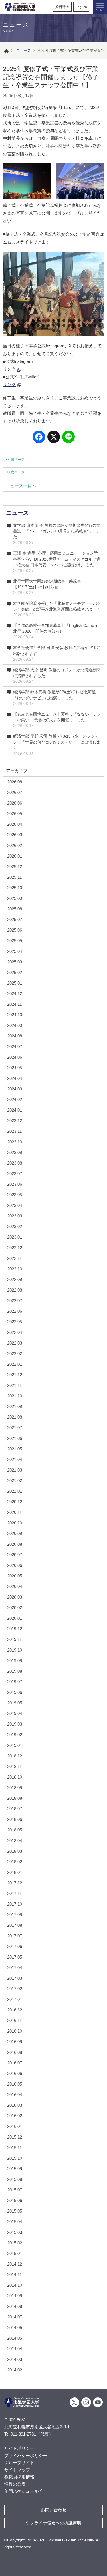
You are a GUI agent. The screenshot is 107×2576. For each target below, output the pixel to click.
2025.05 (15, 941)
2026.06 (15, 803)
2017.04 (15, 1968)
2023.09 (15, 1152)
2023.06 (15, 1184)
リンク (9, 369)
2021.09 (15, 1406)
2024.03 (15, 1089)
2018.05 (15, 1830)
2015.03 (15, 2232)
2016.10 (15, 2031)
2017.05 (15, 1957)
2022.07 (15, 1301)
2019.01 (15, 1745)
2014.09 (15, 2296)
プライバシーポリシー (26, 2455)
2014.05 (15, 2338)
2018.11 (14, 1766)
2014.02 (15, 2370)
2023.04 (15, 1205)
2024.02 (15, 1099)
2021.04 (15, 1459)
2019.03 (15, 1724)
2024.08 (15, 1036)
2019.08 (15, 1671)
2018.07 (15, 1809)
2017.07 (15, 1936)
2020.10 (15, 1523)
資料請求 (62, 7)
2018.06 (15, 1819)
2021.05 (15, 1449)
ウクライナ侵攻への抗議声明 (53, 2523)
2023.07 (15, 1174)
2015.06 (15, 2200)
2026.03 (15, 835)
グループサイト (19, 2463)
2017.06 (15, 1946)
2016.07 (15, 2063)
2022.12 (15, 1248)
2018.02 (15, 1862)
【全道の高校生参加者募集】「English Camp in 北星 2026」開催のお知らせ (56, 631)
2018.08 (15, 1798)
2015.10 (15, 2158)
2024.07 (15, 1047)
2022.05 (15, 1322)
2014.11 (14, 2275)
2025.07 (15, 919)
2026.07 (15, 792)
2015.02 (15, 2243)
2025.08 (15, 909)
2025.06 (15, 930)
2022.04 (15, 1332)
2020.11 (14, 1512)
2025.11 (14, 877)
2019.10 (15, 1650)
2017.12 (15, 1883)
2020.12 (15, 1502)
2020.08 (15, 1544)
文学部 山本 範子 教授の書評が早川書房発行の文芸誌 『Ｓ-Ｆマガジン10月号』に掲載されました (57, 534)
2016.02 (15, 2116)
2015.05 (15, 2211)
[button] (7, 320)
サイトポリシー (19, 2448)
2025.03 (15, 962)
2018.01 (15, 1872)
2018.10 (15, 1777)
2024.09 (15, 1025)
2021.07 (15, 1428)
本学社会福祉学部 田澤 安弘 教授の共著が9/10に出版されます (57, 653)
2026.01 (15, 856)
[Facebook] (39, 438)
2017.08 (15, 1925)
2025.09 (15, 898)
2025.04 (15, 951)
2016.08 (15, 2052)
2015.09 (15, 2169)
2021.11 (14, 1385)
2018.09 (15, 1788)
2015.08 (15, 2179)
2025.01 (15, 983)
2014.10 (15, 2285)
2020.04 (15, 1586)
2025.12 (15, 867)
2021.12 (15, 1375)
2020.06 (15, 1565)
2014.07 (15, 2317)
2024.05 (15, 1068)
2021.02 (15, 1481)
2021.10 (15, 1396)
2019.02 (15, 1735)
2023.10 (15, 1142)
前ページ (15, 460)
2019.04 (15, 1713)
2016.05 (15, 2084)
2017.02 (15, 1989)
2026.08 (15, 782)
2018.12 (15, 1756)
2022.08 (15, 1290)
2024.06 (15, 1057)
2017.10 (15, 1904)
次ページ (15, 472)
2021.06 (15, 1438)
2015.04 (15, 2222)
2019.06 (15, 1692)
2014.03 (15, 2359)
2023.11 (14, 1131)
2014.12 (15, 2264)
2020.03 (15, 1597)
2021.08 (15, 1417)
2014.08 (15, 2306)
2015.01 (15, 2253)
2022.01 (15, 1364)
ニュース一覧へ (21, 486)
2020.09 (15, 1533)
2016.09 (15, 2042)
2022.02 (15, 1354)
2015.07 (15, 2190)
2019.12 (15, 1629)
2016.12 (15, 2010)
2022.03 (15, 1343)
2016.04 (15, 2095)
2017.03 (15, 1978)
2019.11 (14, 1639)
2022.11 (14, 1258)
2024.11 (14, 1004)
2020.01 (15, 1618)
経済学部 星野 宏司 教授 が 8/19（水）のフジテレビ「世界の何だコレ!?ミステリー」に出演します (57, 745)
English (81, 7)
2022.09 (15, 1279)
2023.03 (15, 1216)
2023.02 (15, 1226)
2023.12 (15, 1121)
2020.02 (15, 1608)
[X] (54, 438)
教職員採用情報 (19, 2477)
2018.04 (15, 1841)
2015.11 (14, 2148)
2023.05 (15, 1195)
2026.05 (15, 814)
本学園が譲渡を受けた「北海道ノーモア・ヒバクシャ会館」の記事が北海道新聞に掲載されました (57, 609)
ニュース (17, 513)
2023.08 (15, 1163)
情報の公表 (15, 2484)
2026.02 (15, 845)
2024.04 (15, 1078)
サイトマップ (17, 2470)
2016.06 (15, 2073)
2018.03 (15, 1851)
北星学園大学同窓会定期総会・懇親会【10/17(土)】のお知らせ (47, 587)
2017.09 (15, 1915)
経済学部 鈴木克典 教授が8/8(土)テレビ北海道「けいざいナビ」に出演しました (54, 698)
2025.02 (15, 972)
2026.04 (15, 824)
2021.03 (15, 1470)
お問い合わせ (54, 2510)
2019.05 (15, 1703)
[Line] (68, 438)
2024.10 (15, 1015)
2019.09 (15, 1661)
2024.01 (15, 1110)
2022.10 (15, 1269)
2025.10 (15, 888)
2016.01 (15, 2126)
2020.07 (15, 1555)
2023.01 (15, 1237)
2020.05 (15, 1576)
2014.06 (15, 2327)
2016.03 (15, 2105)
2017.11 (14, 1893)
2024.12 (15, 994)
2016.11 (14, 2020)
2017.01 (15, 1999)
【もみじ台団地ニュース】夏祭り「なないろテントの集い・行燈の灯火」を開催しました (57, 720)
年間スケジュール (21, 2491)
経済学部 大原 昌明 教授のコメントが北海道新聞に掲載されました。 (57, 676)
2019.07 (15, 1682)
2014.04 (15, 2349)
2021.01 (15, 1491)
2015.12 (15, 2137)
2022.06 (15, 1311)
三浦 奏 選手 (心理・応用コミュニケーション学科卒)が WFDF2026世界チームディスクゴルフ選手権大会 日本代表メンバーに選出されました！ (57, 562)
